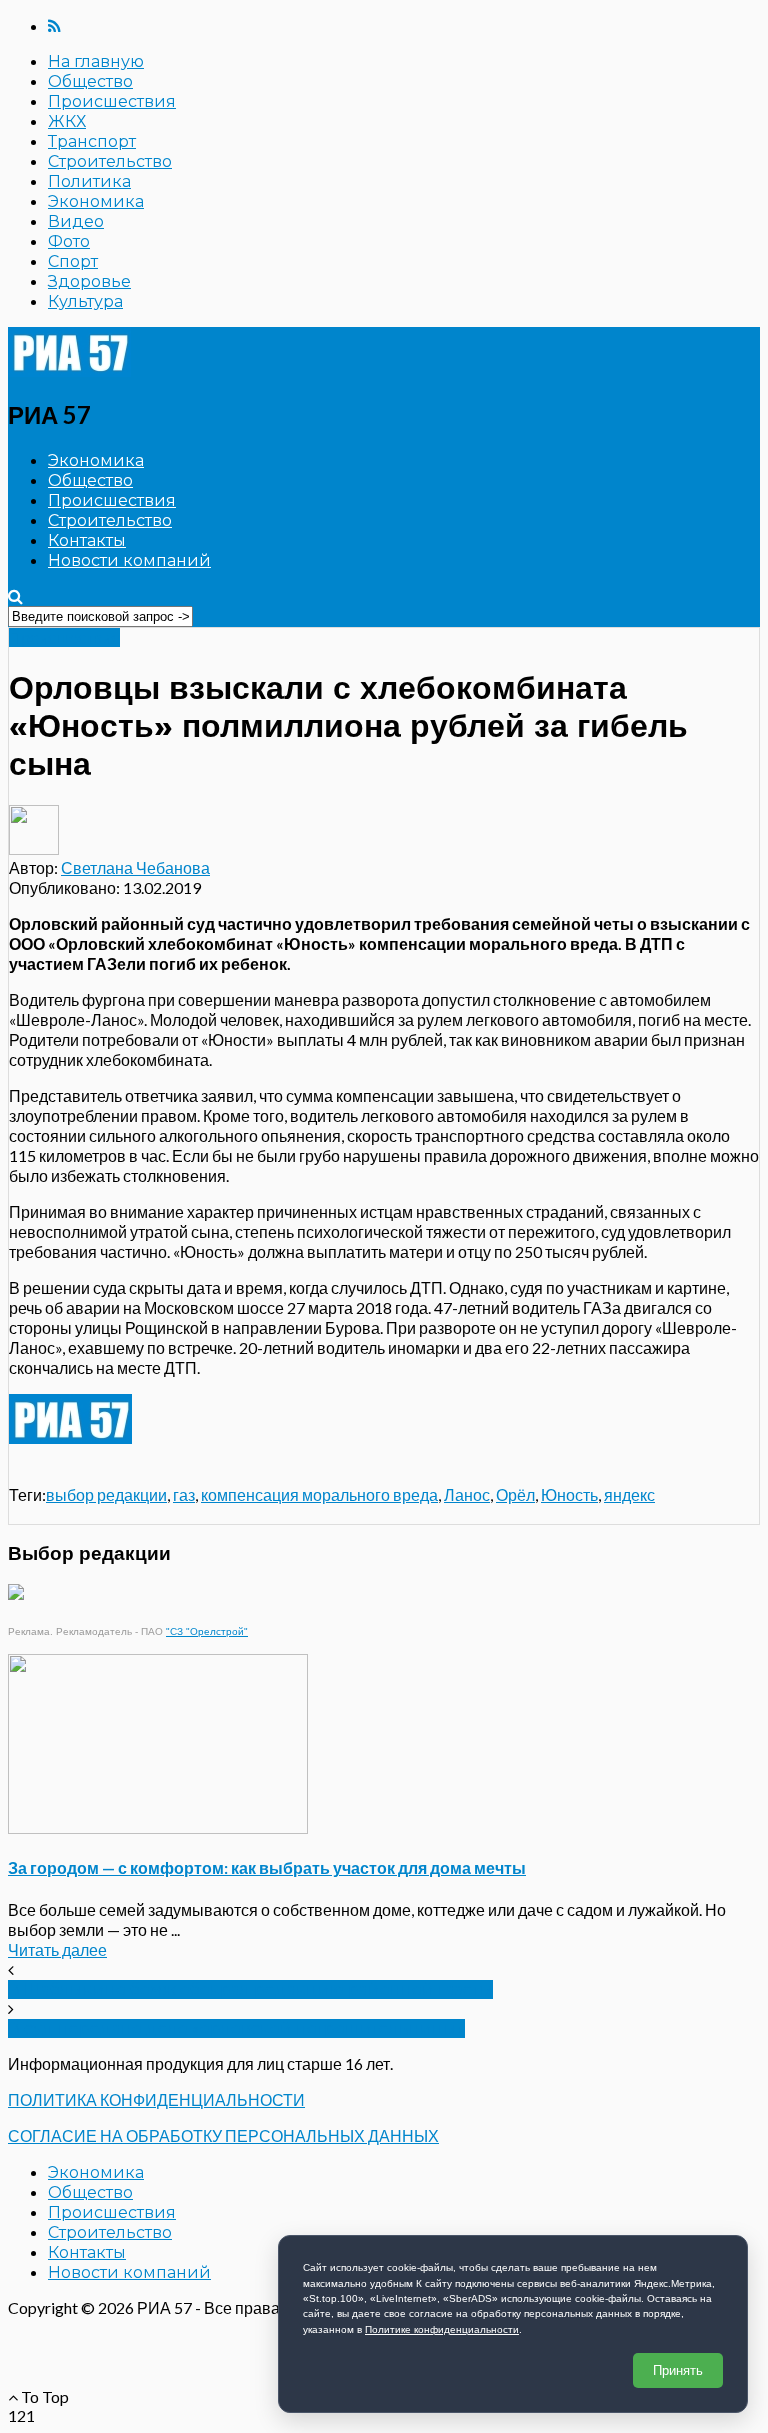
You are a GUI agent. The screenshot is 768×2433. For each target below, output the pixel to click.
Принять (678, 2370)
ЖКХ (67, 121)
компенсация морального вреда (319, 1494)
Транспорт (92, 141)
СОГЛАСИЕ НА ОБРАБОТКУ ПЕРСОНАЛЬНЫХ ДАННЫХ (223, 2135)
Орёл (515, 1494)
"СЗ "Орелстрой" (207, 1631)
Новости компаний (129, 560)
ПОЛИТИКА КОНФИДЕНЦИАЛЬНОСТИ (156, 2099)
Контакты (87, 540)
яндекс (629, 1494)
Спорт (73, 261)
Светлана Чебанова (135, 867)
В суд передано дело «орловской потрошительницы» (236, 2028)
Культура (85, 301)
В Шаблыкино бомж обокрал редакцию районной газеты (250, 1989)
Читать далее (57, 1949)
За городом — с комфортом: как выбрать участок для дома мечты (267, 1867)
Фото (69, 241)
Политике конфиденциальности (442, 2329)
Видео (76, 221)
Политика (89, 181)
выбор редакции (106, 1494)
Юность (569, 1494)
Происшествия (112, 101)
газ (184, 1494)
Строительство (110, 161)
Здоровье (89, 281)
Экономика (96, 201)
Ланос (467, 1494)
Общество (90, 81)
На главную (96, 61)
